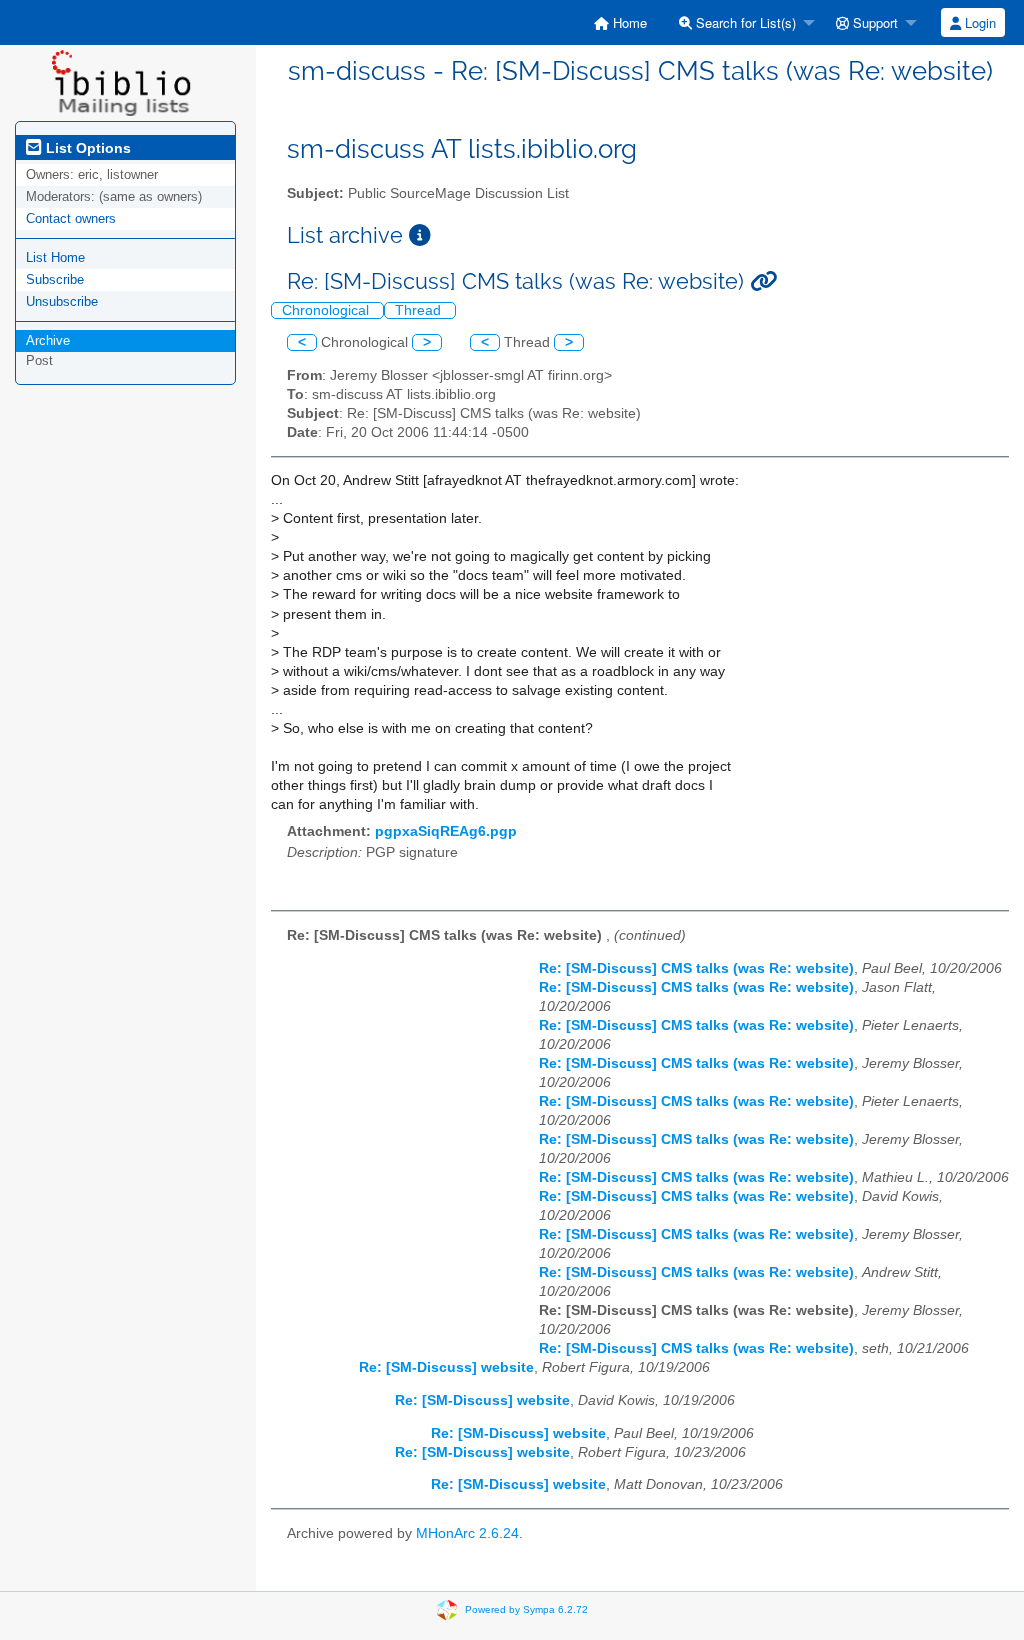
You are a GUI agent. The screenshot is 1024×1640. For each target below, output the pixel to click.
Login (978, 22)
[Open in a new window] (420, 235)
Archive (48, 340)
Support (873, 22)
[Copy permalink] (763, 281)
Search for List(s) (744, 22)
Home (628, 22)
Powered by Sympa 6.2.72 (526, 1608)
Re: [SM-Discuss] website (446, 1367)
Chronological (327, 310)
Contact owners (71, 218)
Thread (420, 310)
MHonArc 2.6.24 (467, 1533)
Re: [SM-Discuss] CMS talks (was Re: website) (696, 968)
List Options (86, 148)
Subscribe (55, 279)
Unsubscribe (62, 301)
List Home (55, 257)
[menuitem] (620, 22)
